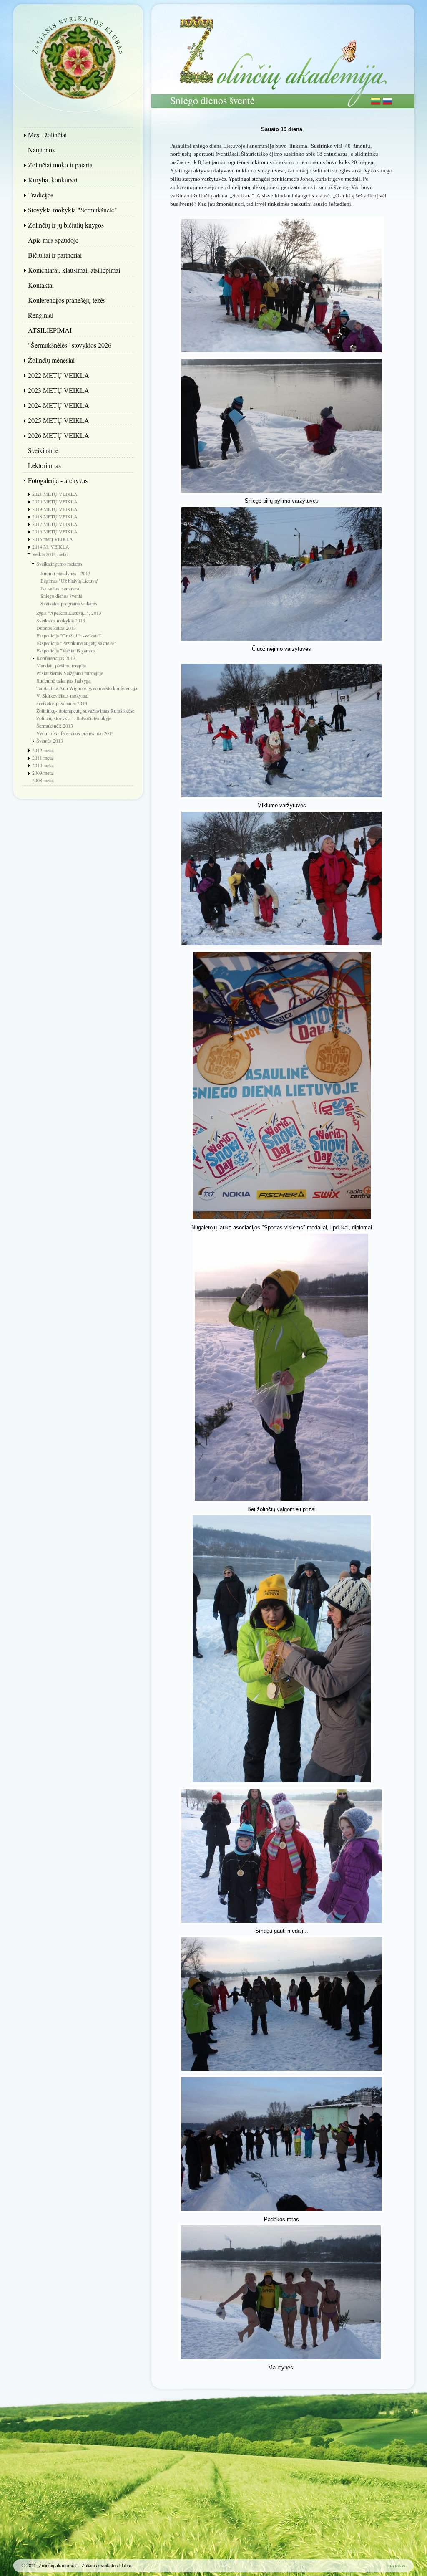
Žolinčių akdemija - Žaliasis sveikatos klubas (78, 56)
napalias (397, 2566)
